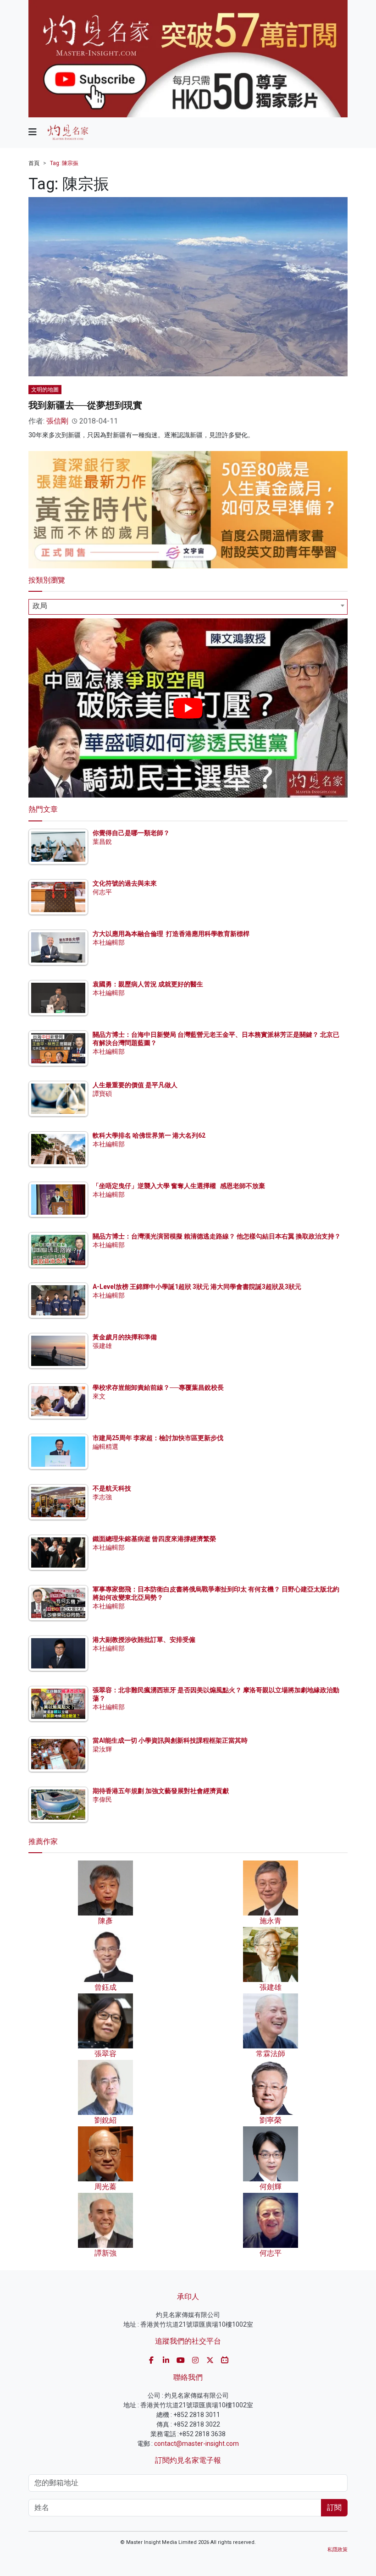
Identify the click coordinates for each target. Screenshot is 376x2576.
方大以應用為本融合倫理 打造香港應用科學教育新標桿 (171, 934)
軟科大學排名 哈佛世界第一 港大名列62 (149, 1135)
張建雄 (102, 1346)
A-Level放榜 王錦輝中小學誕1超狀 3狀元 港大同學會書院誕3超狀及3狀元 (197, 1287)
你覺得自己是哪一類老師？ (131, 833)
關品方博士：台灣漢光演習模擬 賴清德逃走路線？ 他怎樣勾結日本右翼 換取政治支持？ (217, 1236)
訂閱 (334, 2507)
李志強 (102, 1497)
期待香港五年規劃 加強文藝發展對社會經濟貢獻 (161, 1791)
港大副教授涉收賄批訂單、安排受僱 (144, 1640)
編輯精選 (105, 1447)
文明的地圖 (45, 390)
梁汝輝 (102, 1749)
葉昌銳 (102, 842)
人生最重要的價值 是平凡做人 (135, 1085)
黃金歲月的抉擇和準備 (125, 1337)
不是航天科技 (112, 1488)
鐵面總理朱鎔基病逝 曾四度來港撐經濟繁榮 (154, 1539)
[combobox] (188, 607)
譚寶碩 (102, 1094)
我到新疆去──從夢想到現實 (85, 405)
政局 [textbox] (40, 606)
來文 (99, 1396)
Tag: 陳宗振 (64, 163)
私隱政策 (337, 2550)
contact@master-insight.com (196, 2444)
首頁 (34, 163)
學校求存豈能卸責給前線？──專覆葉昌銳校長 (158, 1387)
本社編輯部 (109, 942)
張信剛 (57, 421)
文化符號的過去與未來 (125, 883)
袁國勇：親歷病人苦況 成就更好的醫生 (148, 984)
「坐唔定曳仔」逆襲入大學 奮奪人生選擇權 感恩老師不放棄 (179, 1186)
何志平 (102, 892)
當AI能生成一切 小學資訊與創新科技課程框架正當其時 (170, 1740)
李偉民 (102, 1800)
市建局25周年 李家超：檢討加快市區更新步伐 (158, 1438)
